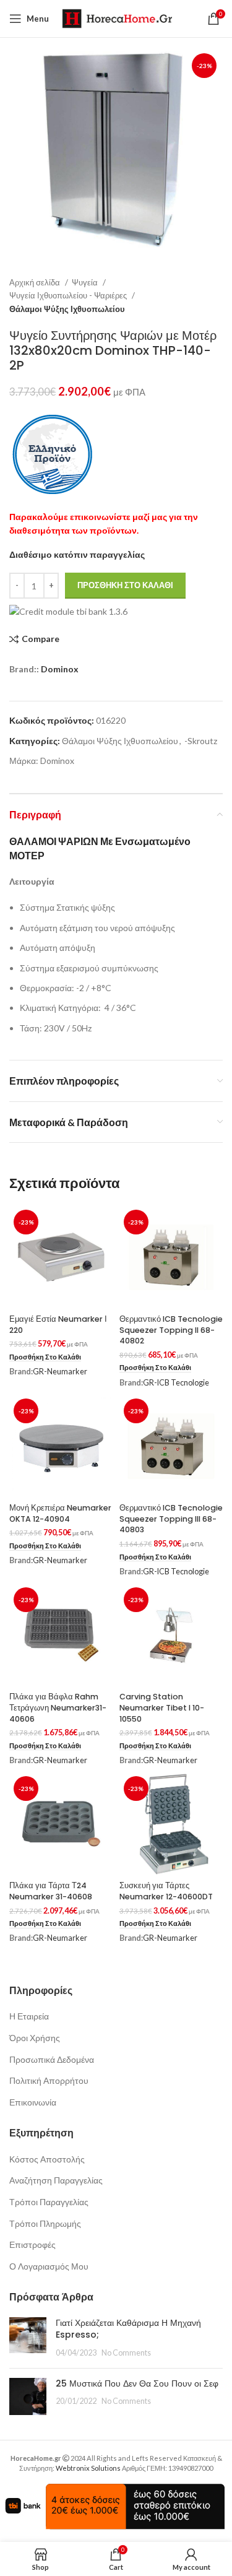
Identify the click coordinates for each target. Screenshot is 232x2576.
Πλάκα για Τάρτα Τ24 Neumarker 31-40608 (51, 1891)
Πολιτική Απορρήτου (49, 2080)
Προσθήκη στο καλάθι (125, 585)
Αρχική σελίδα (36, 282)
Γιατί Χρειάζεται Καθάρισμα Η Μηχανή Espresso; (128, 2329)
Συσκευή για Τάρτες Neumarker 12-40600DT (166, 1891)
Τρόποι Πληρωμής (45, 2223)
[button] (45, 1357)
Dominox (60, 669)
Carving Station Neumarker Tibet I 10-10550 (162, 1707)
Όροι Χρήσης (35, 2038)
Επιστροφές (32, 2244)
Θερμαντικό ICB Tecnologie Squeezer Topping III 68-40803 (171, 1519)
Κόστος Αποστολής (47, 2159)
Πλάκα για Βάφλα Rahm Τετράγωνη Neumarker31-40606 (58, 1707)
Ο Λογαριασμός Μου (49, 2266)
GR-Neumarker (60, 1372)
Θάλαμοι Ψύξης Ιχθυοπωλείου (67, 309)
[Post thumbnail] (28, 2338)
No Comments (126, 2353)
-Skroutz (201, 741)
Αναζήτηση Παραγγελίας (56, 2180)
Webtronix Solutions (88, 2468)
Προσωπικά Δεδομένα (52, 2059)
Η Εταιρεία (29, 2016)
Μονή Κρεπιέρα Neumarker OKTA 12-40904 (60, 1513)
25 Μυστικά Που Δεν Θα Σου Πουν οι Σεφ (137, 2383)
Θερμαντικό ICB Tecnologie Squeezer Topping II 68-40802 (171, 1330)
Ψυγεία (86, 282)
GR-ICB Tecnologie (176, 1383)
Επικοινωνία (33, 2102)
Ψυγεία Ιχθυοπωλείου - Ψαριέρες (69, 295)
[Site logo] (117, 18)
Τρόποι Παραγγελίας (49, 2202)
